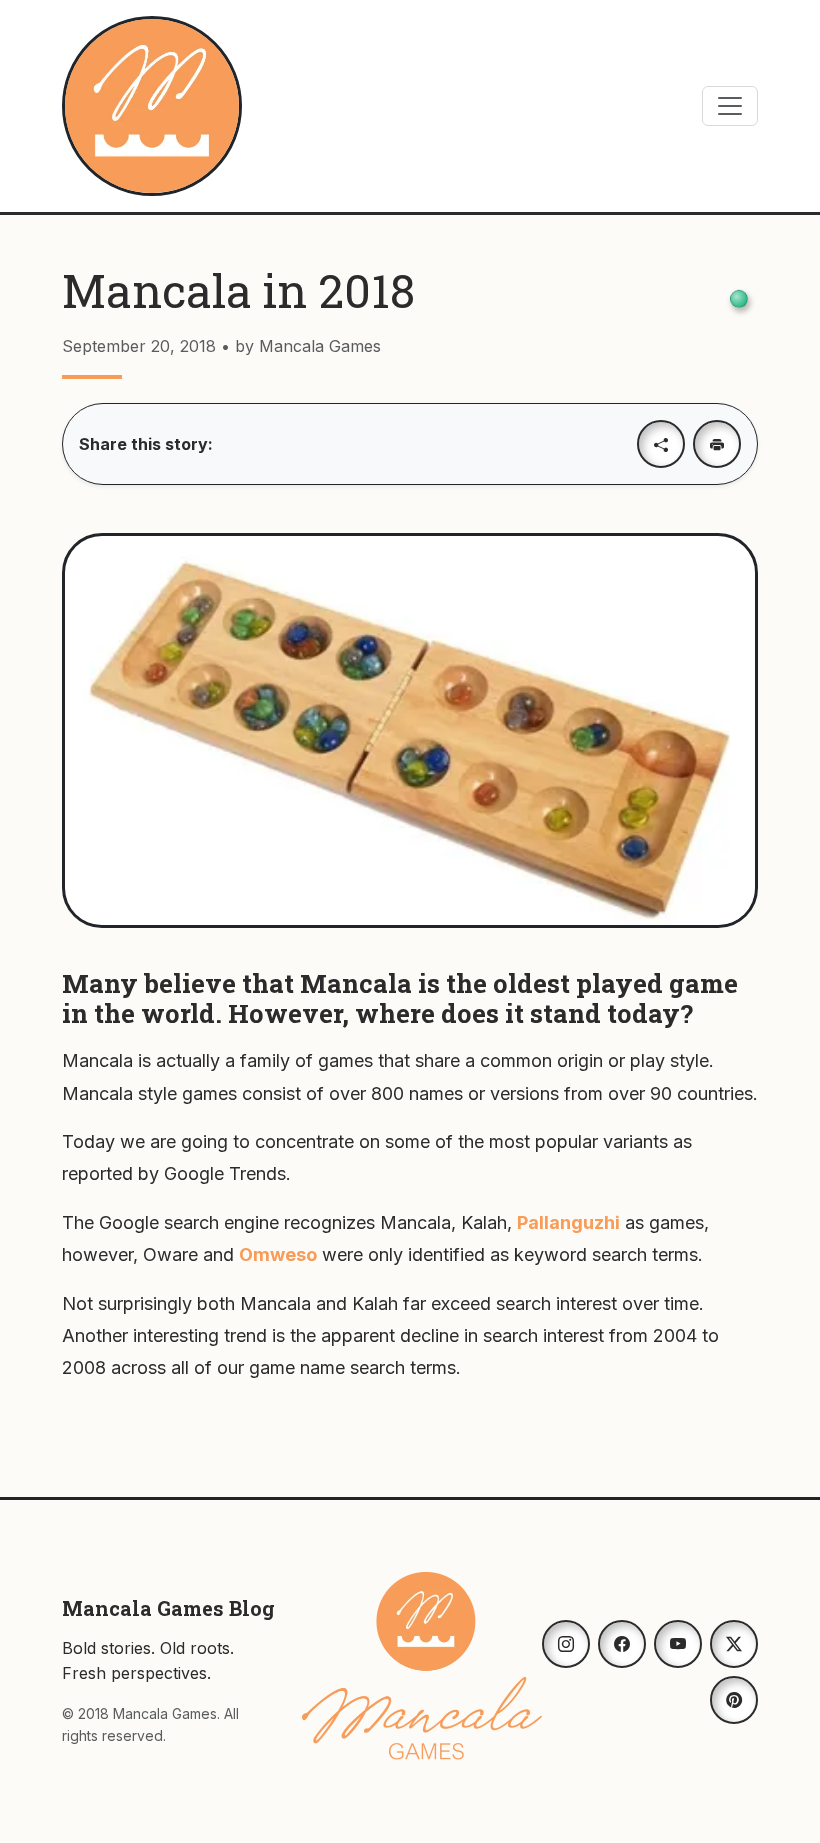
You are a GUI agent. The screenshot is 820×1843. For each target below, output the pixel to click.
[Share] (661, 444)
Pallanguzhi (568, 1222)
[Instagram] (566, 1644)
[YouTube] (678, 1644)
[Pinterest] (734, 1700)
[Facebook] (622, 1644)
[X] (734, 1644)
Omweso (278, 1254)
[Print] (717, 444)
